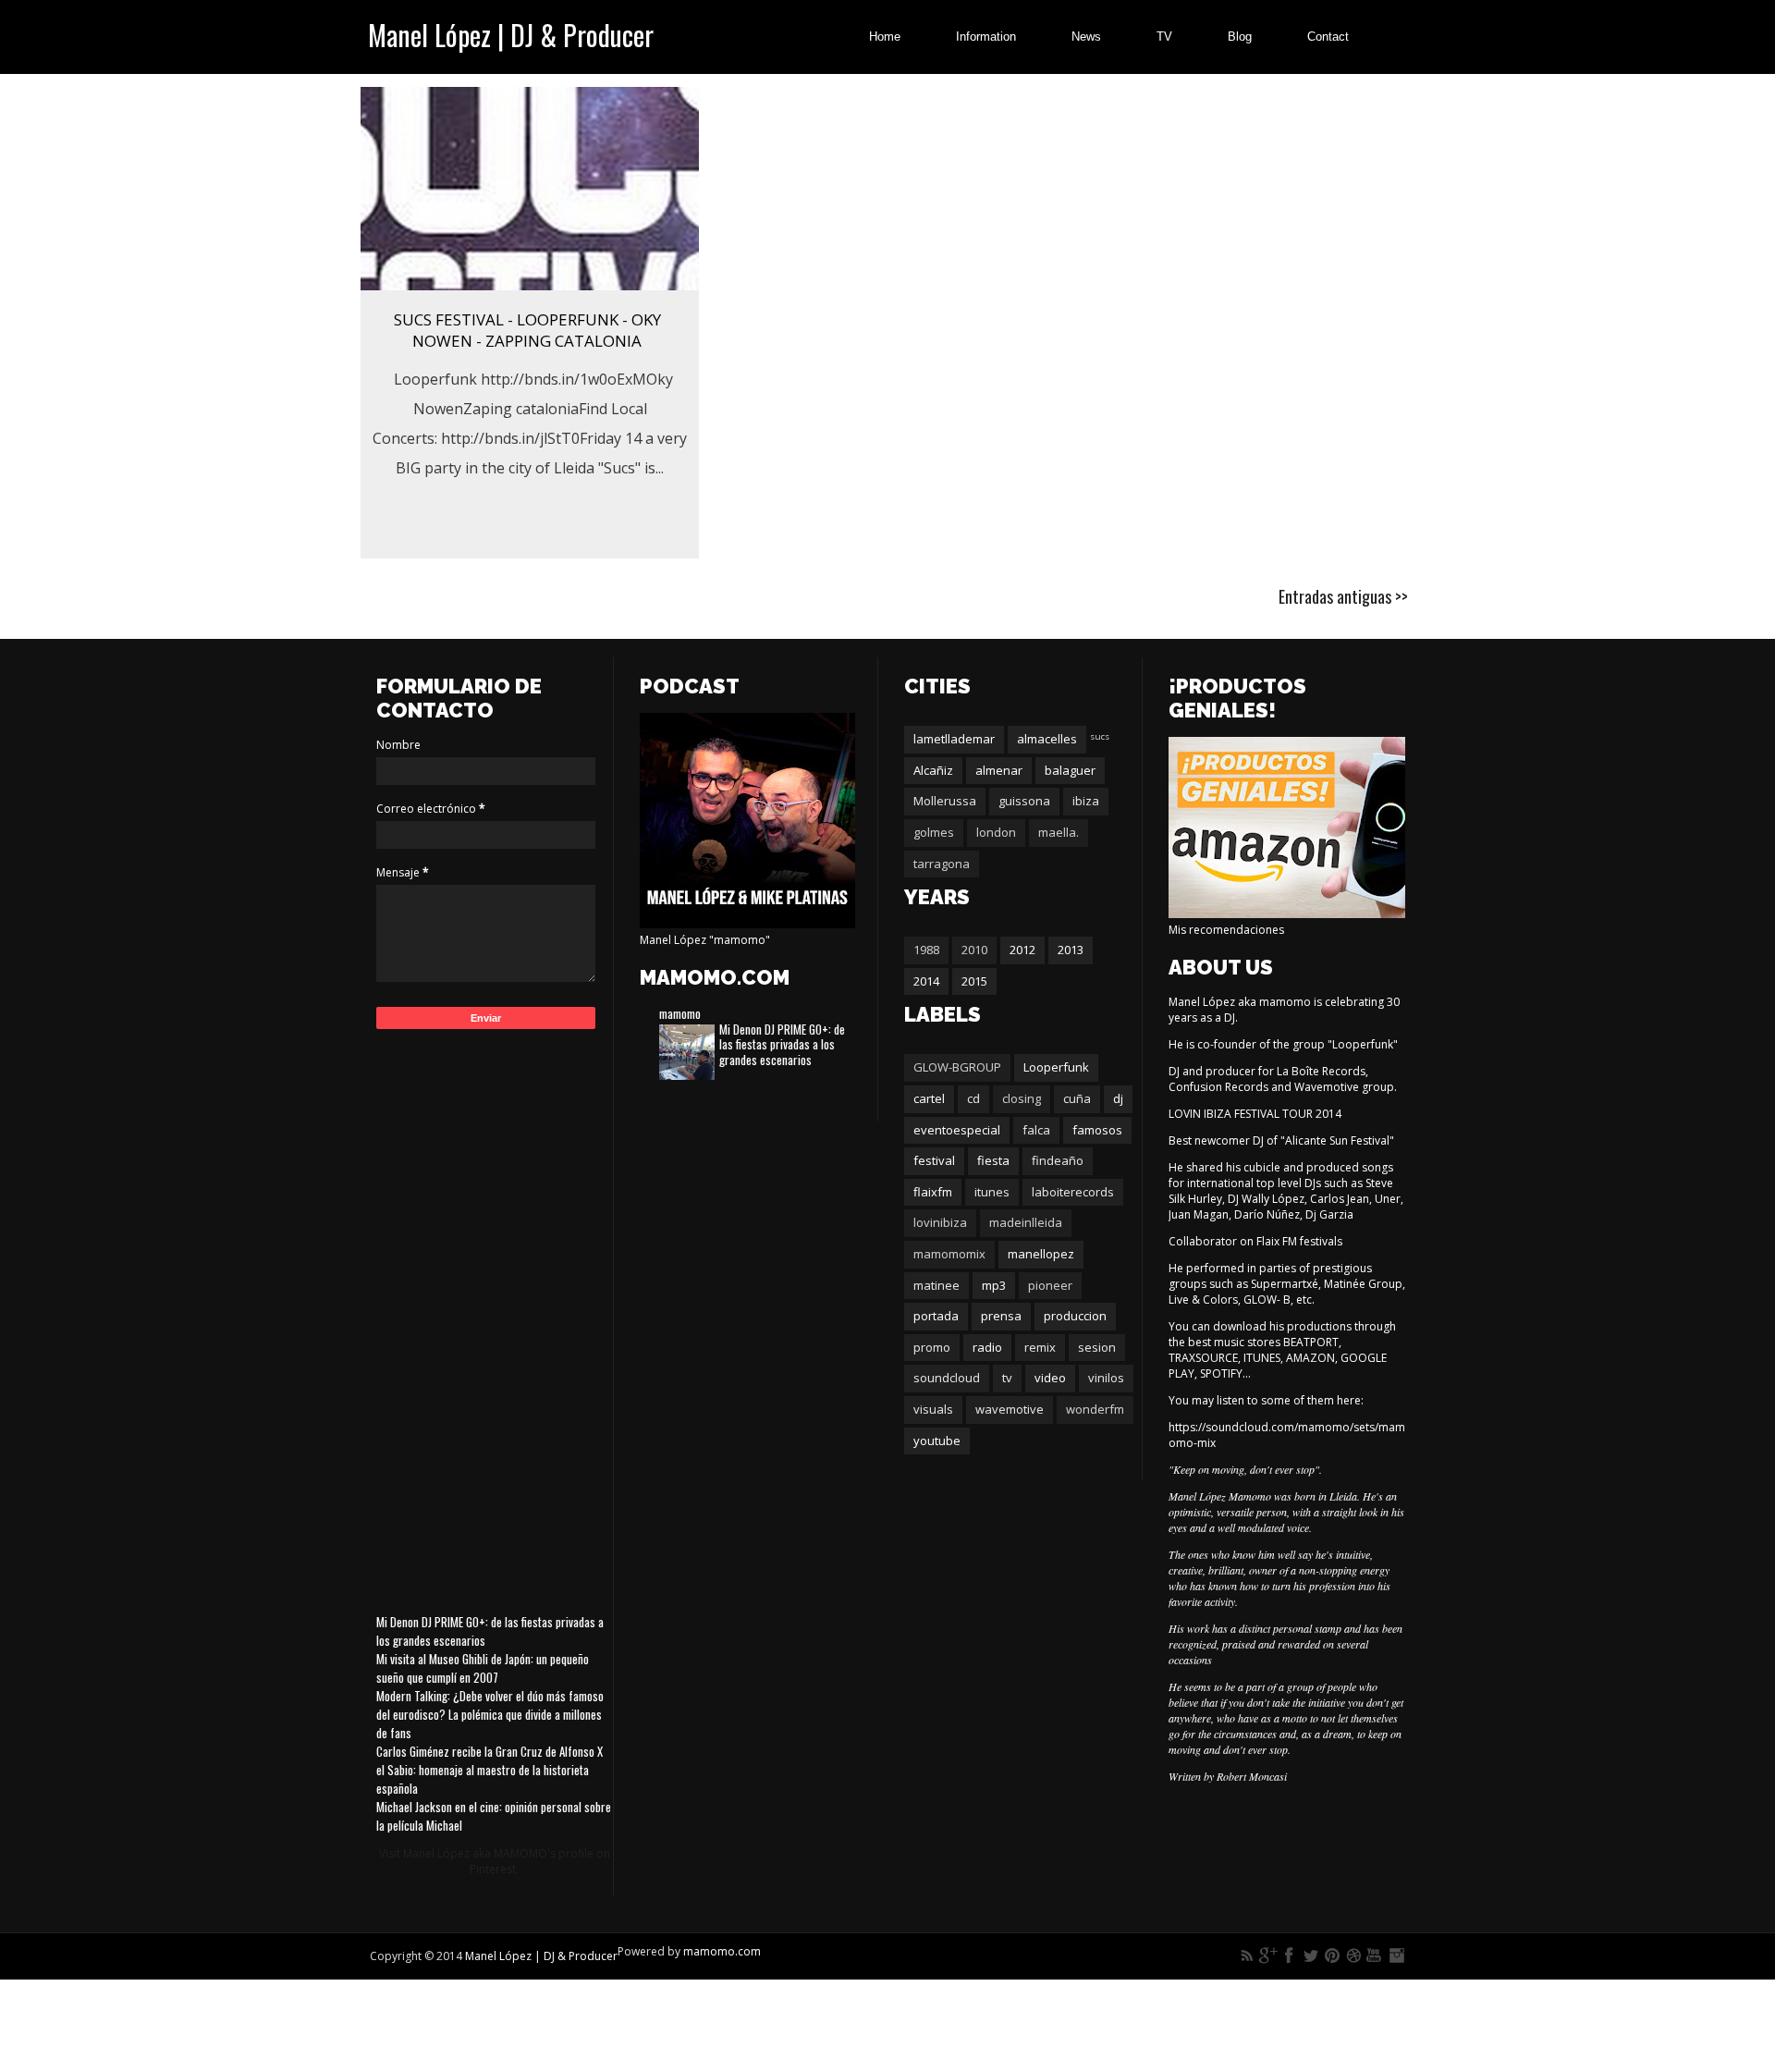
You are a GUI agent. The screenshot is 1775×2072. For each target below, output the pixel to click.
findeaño (1058, 1160)
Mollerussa (945, 801)
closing (1022, 1098)
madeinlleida (1026, 1222)
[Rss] (1247, 1956)
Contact (1328, 37)
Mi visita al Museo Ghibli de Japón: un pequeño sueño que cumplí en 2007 (483, 1668)
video (1050, 1378)
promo (932, 1347)
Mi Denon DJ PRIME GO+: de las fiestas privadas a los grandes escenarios (782, 1045)
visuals (933, 1409)
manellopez (1041, 1254)
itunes (992, 1192)
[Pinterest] (1332, 1956)
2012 (1022, 950)
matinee (936, 1285)
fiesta (993, 1160)
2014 (926, 981)
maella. (1059, 832)
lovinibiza (940, 1222)
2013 (1071, 950)
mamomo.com (722, 1951)
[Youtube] (1375, 1956)
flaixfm (933, 1192)
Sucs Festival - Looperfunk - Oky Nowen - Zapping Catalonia (527, 330)
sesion (1097, 1347)
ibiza (1086, 801)
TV (1164, 37)
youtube (937, 1441)
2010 (974, 950)
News (1086, 37)
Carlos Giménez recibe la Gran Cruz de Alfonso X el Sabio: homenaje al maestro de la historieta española (490, 1770)
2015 (974, 981)
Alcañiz (933, 770)
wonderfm (1095, 1409)
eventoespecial (957, 1130)
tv (1007, 1378)
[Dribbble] (1353, 1956)
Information (986, 37)
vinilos (1106, 1378)
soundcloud (947, 1378)
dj (1118, 1098)
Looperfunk (1056, 1067)
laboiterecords (1073, 1192)
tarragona (942, 864)
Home (885, 37)
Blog (1240, 37)
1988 (926, 950)
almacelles (1047, 739)
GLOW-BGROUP (957, 1067)
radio (987, 1347)
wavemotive (1010, 1409)
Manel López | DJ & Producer (511, 35)
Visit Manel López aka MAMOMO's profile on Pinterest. (495, 1861)
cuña (1077, 1098)
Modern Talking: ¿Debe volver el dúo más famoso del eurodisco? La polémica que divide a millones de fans (490, 1714)
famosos (1097, 1130)
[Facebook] (1290, 1956)
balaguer (1070, 770)
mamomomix (949, 1254)
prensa (1001, 1316)
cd (973, 1098)
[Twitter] (1311, 1956)
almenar (999, 770)
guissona (1024, 801)
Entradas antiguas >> (1343, 596)
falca (1036, 1130)
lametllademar (954, 739)
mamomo (680, 1013)
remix (1040, 1347)
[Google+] (1268, 1956)
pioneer (1050, 1285)
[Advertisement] (495, 1318)
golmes (934, 832)
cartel (929, 1098)
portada (936, 1316)
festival (934, 1160)
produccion (1075, 1316)
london (996, 832)
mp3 (994, 1285)
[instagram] (1396, 1956)
